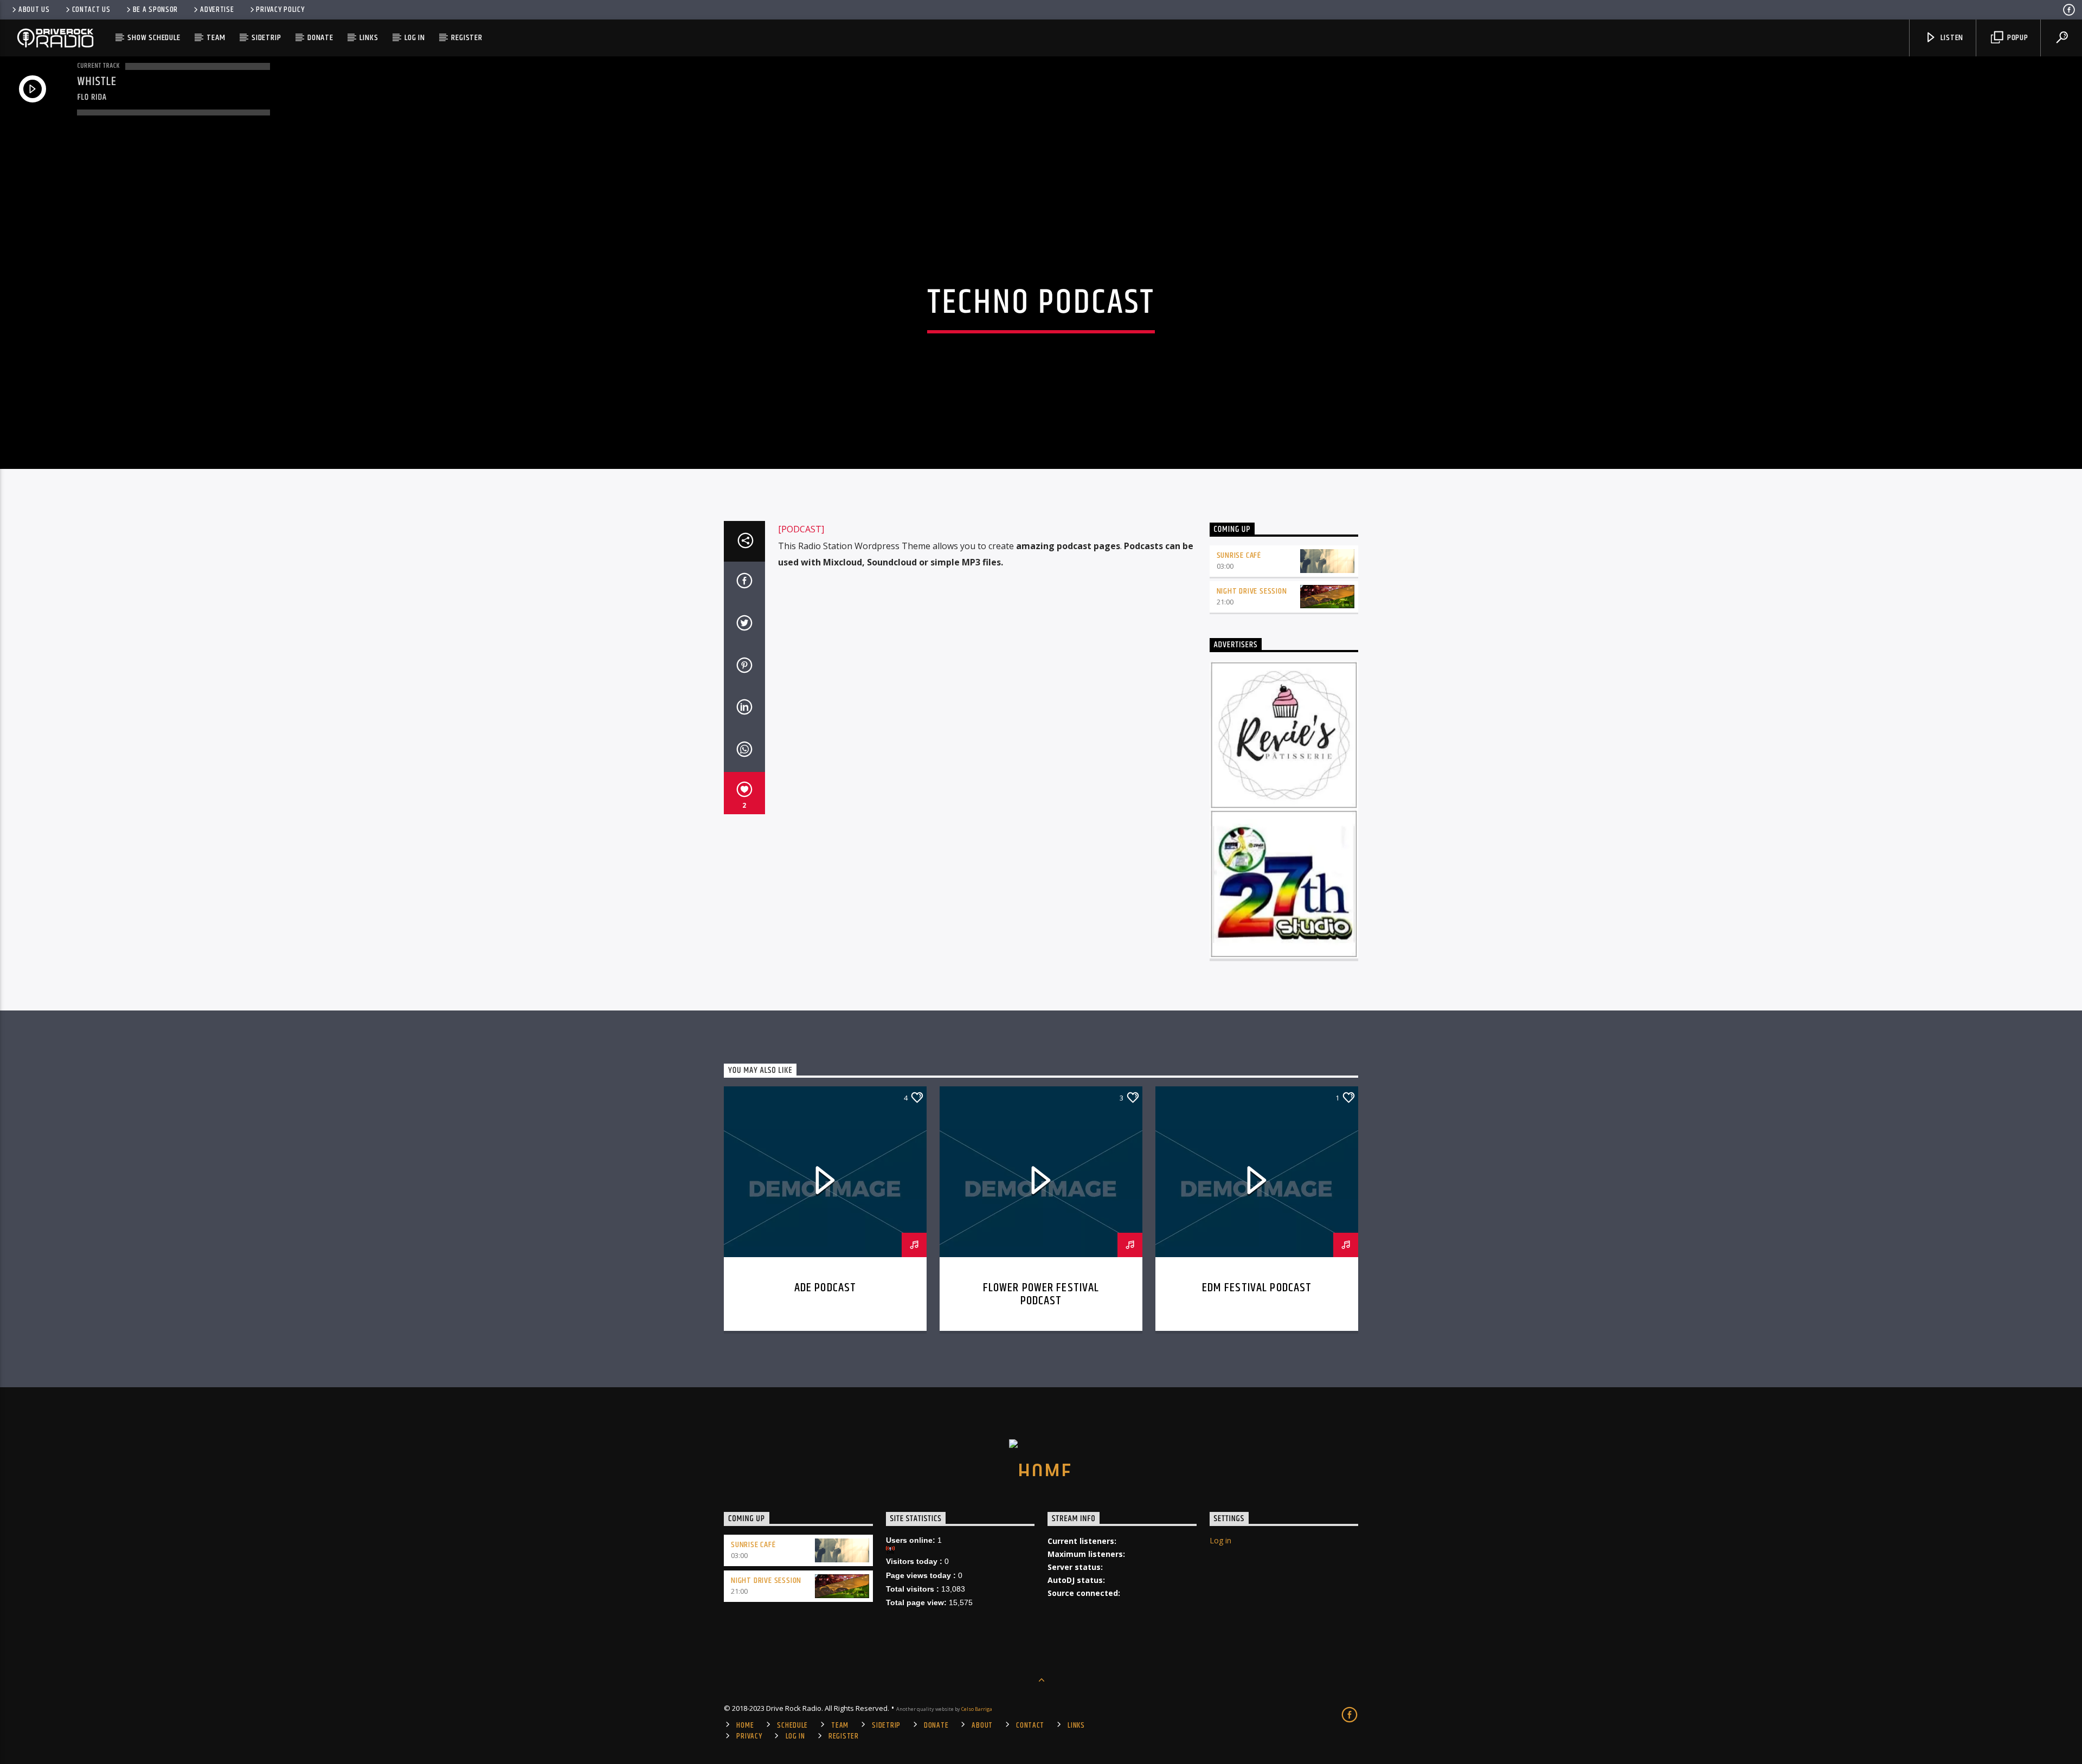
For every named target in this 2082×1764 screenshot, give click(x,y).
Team (216, 38)
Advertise (217, 10)
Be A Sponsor (156, 10)
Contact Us (91, 10)
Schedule (792, 1726)
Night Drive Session (1252, 591)
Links (369, 38)
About (982, 1726)
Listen (1951, 38)
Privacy (749, 1736)
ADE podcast (825, 1288)
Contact (1030, 1726)
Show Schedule (154, 38)
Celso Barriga (977, 1709)
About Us (34, 10)
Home (745, 1726)
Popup (2017, 38)
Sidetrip (266, 38)
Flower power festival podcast (1041, 1294)
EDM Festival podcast (1257, 1288)
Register (467, 38)
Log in (1220, 1540)
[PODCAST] (801, 529)
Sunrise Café (1239, 555)
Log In (415, 38)
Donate (320, 38)
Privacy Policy (280, 10)
